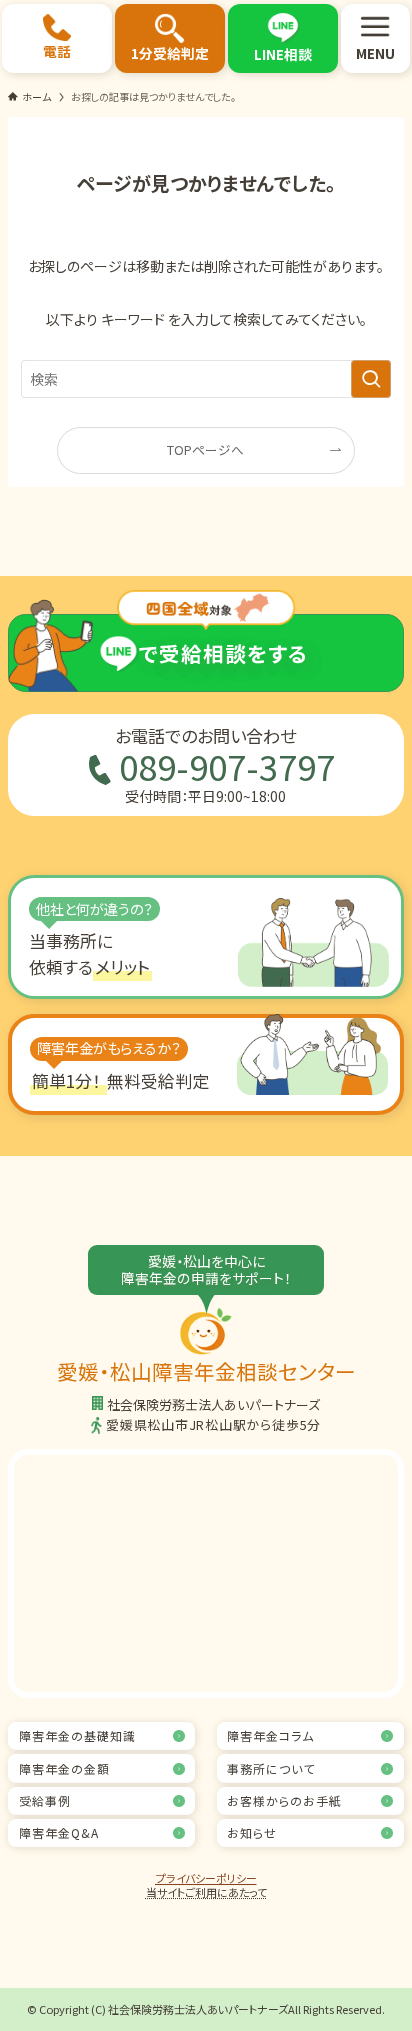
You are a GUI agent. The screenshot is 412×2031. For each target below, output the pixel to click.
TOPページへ (205, 449)
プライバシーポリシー (206, 1878)
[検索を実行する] (371, 379)
